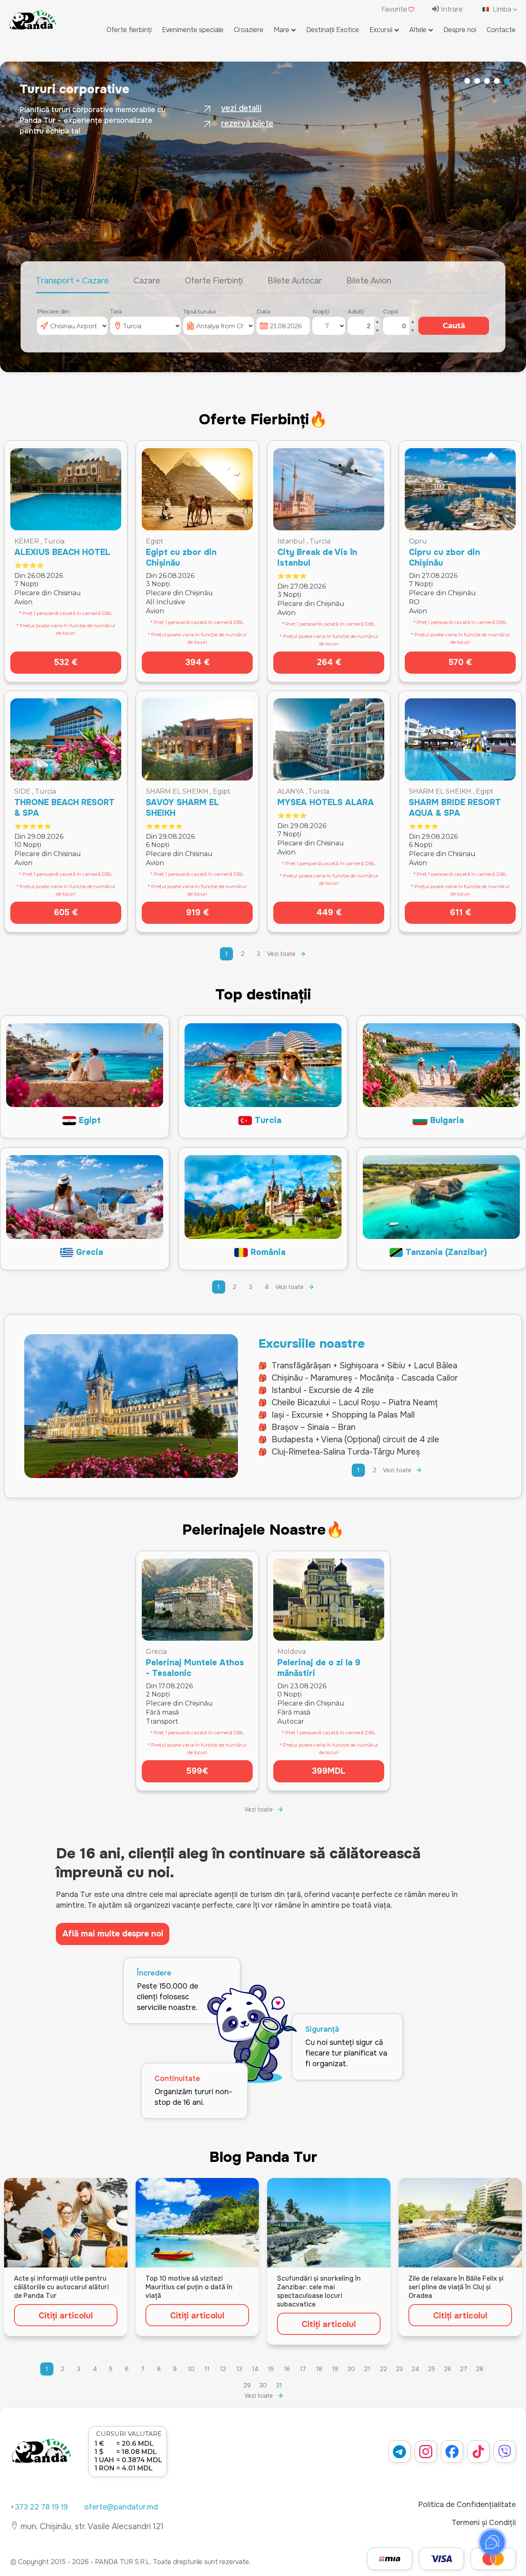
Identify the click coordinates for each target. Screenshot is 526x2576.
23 (399, 2369)
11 (207, 2369)
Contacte (501, 30)
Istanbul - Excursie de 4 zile (323, 1390)
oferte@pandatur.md (121, 2507)
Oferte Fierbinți (214, 281)
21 (367, 2369)
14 (255, 2369)
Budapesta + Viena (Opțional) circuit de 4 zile (355, 1440)
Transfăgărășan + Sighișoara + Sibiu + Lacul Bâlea (365, 1366)
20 (351, 2369)
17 (303, 2369)
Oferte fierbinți (129, 30)
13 (239, 2369)
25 (431, 2369)
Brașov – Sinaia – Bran (314, 1427)
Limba (502, 9)
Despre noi (460, 30)
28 (480, 2369)
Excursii (381, 30)
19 (335, 2369)
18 (319, 2369)
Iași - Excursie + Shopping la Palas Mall (343, 1415)
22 (383, 2369)
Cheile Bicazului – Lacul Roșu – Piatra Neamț (355, 1403)
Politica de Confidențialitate (467, 2505)
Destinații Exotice (333, 30)
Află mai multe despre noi (113, 1934)
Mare (281, 30)
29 (247, 2385)
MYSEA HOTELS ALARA (326, 802)
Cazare (147, 281)
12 (223, 2369)
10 (191, 2369)
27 (464, 2369)
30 (263, 2385)
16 (287, 2369)
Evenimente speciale (193, 30)
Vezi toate (281, 954)
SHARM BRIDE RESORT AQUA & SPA (455, 808)
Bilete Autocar (295, 281)
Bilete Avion (369, 281)
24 (415, 2369)
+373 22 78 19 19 (39, 2507)
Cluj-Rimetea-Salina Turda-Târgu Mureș (346, 1452)
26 (448, 2369)
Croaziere (249, 30)
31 (279, 2385)
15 (271, 2369)
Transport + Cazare (72, 281)
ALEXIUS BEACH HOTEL (62, 552)
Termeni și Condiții (484, 2523)
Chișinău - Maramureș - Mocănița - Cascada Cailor (365, 1378)
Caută (454, 326)
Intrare (451, 9)
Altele (418, 30)
